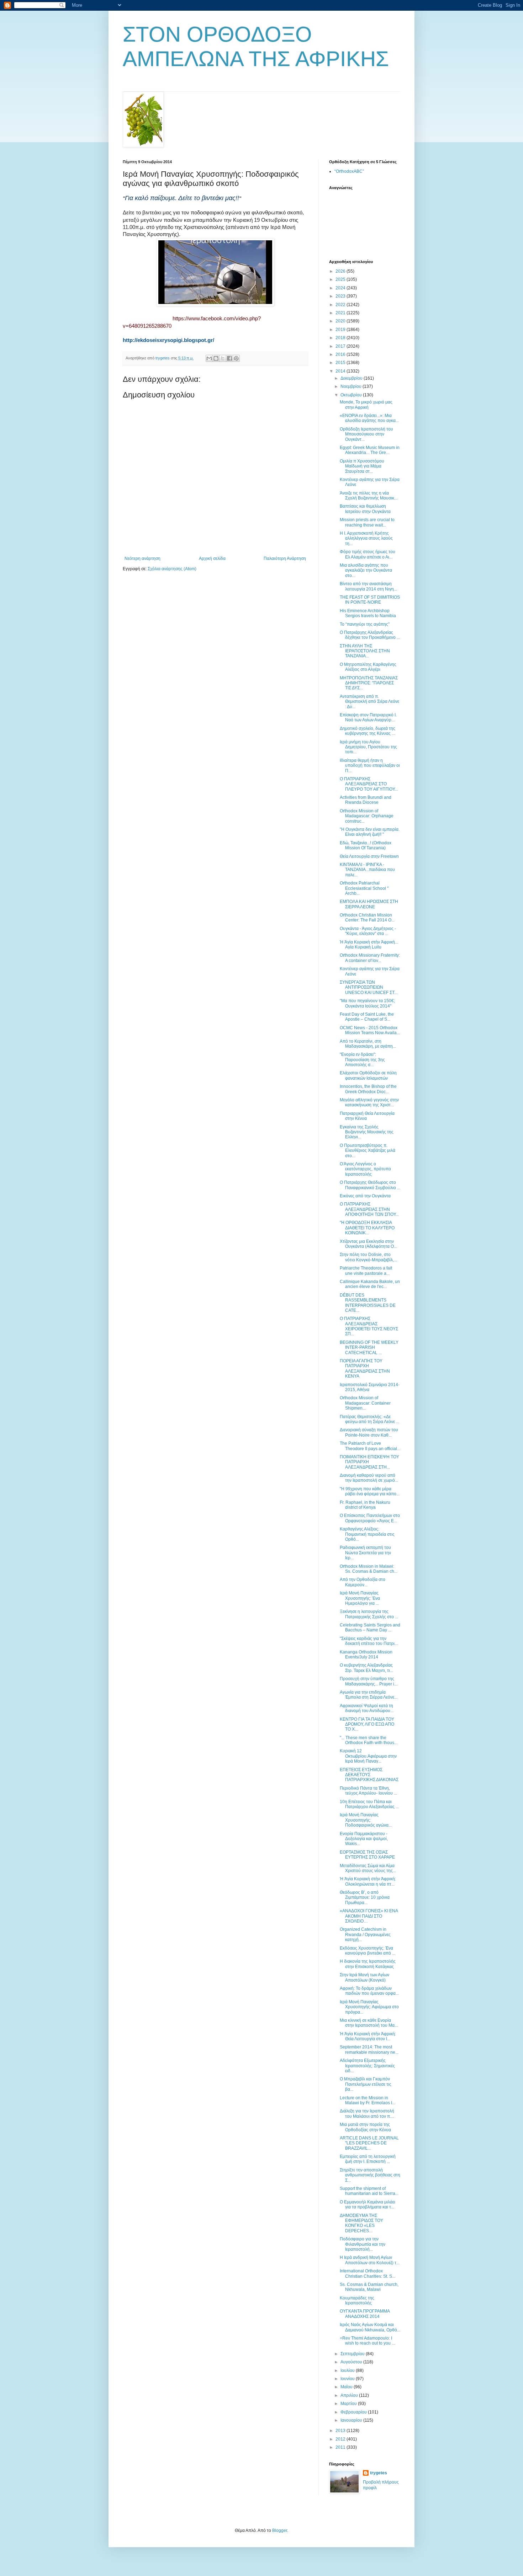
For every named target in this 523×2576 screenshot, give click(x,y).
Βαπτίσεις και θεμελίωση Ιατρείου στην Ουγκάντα (365, 509)
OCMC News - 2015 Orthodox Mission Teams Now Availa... (370, 1030)
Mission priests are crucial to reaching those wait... (367, 522)
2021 (341, 313)
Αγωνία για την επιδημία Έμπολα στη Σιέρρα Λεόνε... (369, 1695)
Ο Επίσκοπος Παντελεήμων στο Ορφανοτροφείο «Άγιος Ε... (370, 1518)
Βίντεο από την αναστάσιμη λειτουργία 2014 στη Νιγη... (368, 586)
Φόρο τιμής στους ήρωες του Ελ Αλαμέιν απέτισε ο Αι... (368, 554)
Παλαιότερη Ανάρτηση (285, 559)
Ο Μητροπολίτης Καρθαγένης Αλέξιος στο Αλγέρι (368, 667)
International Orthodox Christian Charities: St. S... (368, 2273)
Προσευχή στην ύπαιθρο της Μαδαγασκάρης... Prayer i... (369, 1681)
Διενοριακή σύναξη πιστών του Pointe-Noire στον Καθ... (369, 1432)
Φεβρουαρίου (354, 2412)
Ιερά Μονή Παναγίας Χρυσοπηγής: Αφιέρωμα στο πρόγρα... (369, 2007)
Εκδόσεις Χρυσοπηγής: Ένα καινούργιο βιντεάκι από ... (368, 1951)
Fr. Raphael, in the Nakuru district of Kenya (365, 1505)
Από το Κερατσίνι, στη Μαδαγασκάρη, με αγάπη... (368, 1044)
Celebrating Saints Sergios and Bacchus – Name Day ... (370, 1628)
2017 (341, 346)
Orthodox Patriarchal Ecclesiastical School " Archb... (364, 888)
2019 (341, 330)
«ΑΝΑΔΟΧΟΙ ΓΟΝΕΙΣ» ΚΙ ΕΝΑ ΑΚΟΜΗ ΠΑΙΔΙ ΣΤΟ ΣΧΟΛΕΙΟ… (369, 1916)
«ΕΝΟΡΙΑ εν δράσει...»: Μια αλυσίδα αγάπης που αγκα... (369, 418)
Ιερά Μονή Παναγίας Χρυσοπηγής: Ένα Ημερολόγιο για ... (360, 1598)
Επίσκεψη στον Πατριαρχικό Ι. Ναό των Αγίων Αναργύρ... (368, 717)
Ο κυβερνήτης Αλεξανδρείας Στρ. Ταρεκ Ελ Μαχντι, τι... (366, 1668)
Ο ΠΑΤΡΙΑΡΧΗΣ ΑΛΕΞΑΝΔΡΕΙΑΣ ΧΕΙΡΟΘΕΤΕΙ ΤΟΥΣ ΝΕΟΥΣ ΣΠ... (369, 1326)
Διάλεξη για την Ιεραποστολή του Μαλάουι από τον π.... (367, 2113)
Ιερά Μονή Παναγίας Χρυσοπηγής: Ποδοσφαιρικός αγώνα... (366, 1820)
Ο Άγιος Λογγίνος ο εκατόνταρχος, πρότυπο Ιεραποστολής (365, 1169)
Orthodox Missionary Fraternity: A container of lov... (370, 958)
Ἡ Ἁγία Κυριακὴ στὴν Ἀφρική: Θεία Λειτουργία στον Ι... (368, 2036)
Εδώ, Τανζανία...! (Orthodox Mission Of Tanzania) (366, 845)
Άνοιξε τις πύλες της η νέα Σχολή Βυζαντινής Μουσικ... (369, 496)
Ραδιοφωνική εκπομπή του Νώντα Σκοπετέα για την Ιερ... (365, 1553)
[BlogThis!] (216, 358)
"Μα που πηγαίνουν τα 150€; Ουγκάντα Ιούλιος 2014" (367, 1003)
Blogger (280, 2530)
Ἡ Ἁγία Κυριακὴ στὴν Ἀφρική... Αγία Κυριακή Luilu (369, 945)
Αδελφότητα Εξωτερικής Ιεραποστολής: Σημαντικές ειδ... (367, 2066)
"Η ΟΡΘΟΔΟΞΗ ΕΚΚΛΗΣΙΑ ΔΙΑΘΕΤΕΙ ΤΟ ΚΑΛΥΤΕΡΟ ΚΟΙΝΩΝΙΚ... (367, 1228)
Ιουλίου (348, 2371)
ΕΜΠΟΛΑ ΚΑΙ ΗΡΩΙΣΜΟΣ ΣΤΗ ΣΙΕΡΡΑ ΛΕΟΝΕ (369, 904)
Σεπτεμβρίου (353, 2354)
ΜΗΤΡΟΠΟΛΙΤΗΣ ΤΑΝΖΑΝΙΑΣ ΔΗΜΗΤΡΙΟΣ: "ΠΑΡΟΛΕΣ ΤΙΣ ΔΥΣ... (369, 683)
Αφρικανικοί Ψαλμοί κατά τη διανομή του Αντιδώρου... (367, 1708)
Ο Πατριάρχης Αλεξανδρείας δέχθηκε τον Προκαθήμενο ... (370, 635)
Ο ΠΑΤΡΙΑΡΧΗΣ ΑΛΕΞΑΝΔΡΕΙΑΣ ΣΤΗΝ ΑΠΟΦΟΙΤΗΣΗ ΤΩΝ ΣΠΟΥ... (369, 1209)
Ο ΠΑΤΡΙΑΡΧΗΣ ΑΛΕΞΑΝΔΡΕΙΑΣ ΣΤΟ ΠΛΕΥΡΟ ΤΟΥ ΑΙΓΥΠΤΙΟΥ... (369, 784)
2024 (341, 288)
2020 (341, 321)
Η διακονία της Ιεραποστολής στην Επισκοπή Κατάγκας (368, 1964)
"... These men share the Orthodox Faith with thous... (369, 1740)
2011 (341, 2447)
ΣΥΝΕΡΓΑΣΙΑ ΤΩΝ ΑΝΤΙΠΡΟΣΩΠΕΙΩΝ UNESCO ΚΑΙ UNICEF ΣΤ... (369, 987)
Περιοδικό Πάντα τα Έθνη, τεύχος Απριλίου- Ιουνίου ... (368, 1791)
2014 (341, 371)
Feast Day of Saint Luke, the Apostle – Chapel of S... (367, 1017)
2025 (341, 279)
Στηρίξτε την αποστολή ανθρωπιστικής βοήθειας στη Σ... (370, 2175)
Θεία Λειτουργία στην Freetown (369, 856)
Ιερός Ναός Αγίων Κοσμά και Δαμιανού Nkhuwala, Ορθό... (370, 2327)
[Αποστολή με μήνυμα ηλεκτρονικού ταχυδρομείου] (209, 358)
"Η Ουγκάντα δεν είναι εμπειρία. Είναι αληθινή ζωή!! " (370, 832)
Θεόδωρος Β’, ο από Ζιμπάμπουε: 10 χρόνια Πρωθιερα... (365, 1898)
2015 (341, 363)
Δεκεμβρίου (352, 378)
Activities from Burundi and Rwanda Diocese (366, 800)
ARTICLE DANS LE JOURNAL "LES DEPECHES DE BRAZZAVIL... (369, 2143)
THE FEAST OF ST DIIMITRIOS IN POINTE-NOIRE (370, 600)
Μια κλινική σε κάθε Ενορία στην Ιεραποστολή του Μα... (369, 2023)
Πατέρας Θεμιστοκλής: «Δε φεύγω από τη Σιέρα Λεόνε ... (369, 1419)
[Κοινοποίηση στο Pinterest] (236, 358)
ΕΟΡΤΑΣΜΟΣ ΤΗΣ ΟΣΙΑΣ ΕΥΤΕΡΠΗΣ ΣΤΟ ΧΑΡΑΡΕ (367, 1855)
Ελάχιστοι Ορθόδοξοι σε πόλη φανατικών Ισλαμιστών (368, 1075)
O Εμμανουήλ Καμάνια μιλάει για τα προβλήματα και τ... (368, 2204)
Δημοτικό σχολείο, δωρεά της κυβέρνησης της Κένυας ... (368, 731)
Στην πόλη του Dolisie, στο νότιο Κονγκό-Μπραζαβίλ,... (368, 1257)
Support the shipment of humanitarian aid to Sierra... (369, 2191)
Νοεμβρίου (352, 386)
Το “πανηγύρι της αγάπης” (365, 624)
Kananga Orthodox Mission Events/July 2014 (366, 1655)
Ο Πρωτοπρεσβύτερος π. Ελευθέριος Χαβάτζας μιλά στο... (368, 1151)
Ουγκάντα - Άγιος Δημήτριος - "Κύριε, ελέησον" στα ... (368, 931)
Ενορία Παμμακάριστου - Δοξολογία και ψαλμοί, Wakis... (364, 1839)
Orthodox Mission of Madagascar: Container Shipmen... (365, 1403)
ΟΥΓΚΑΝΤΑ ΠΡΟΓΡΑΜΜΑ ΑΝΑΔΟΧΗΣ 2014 (365, 2314)
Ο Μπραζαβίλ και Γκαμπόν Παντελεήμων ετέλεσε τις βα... (366, 2084)
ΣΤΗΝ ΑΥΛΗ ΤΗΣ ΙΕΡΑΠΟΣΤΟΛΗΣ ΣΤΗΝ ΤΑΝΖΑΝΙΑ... (365, 651)
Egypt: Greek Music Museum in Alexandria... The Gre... (370, 450)
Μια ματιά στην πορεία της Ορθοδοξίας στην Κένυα (365, 2127)
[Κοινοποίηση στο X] (223, 358)
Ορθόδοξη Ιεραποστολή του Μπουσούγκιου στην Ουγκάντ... (366, 434)
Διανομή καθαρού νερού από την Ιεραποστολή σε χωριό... (369, 1478)
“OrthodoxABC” (349, 171)
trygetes (379, 2473)
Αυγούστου (352, 2362)
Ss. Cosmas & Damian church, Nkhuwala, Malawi (369, 2287)
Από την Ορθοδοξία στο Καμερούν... (363, 1582)
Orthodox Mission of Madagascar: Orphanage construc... (367, 816)
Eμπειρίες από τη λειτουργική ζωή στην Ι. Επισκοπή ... (368, 2159)
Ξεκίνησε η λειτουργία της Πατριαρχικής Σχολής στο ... (369, 1614)
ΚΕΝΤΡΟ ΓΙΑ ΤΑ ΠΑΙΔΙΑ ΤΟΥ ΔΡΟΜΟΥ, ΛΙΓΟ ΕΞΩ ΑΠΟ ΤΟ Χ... (367, 1724)
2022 (341, 305)
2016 (341, 354)
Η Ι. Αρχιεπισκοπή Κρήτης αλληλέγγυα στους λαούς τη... (366, 538)
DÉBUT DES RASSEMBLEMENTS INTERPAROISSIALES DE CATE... (368, 1303)
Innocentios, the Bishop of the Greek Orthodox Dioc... (368, 1089)
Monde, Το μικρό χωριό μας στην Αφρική (366, 405)
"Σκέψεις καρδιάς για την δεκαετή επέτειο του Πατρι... (369, 1641)
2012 (341, 2439)
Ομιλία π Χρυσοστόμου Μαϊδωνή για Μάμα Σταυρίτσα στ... (362, 466)
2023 (341, 296)
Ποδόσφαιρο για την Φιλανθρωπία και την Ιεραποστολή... (363, 2244)
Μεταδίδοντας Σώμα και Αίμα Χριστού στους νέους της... (368, 1868)
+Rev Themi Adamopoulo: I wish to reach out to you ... (367, 2341)
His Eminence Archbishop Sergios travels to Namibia (368, 613)
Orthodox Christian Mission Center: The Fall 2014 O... (367, 918)
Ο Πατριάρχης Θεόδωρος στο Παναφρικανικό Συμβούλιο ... (370, 1185)
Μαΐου (347, 2387)
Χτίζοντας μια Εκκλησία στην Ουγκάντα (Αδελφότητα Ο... (368, 1244)
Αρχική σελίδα (212, 559)
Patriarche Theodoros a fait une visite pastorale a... (366, 1271)
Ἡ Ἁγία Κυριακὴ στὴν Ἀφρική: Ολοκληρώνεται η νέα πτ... (368, 1881)
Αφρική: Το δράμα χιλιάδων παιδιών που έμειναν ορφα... (369, 1991)
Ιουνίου (348, 2379)
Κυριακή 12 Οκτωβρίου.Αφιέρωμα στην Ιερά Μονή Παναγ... (368, 1756)
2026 (341, 271)
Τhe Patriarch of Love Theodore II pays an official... (370, 1446)
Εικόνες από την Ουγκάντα (365, 1196)
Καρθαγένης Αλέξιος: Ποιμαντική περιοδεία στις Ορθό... (367, 1534)
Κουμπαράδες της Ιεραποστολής (357, 2300)
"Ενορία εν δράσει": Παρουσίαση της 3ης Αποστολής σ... (362, 1060)
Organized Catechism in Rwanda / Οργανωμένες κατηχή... (365, 1934)
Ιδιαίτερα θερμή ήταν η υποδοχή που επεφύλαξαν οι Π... (370, 766)
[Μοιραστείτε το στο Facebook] (229, 358)
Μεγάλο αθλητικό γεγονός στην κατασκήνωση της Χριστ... (369, 1102)
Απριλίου (350, 2395)
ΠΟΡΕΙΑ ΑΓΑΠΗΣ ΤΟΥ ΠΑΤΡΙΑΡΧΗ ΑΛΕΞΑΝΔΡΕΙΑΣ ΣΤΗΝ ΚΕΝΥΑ (365, 1369)
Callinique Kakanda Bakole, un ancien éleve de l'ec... (370, 1284)
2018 (341, 338)
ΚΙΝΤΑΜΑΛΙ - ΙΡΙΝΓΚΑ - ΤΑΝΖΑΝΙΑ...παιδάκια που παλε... (367, 870)
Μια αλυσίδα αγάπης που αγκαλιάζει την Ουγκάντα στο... (366, 570)
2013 (341, 2431)
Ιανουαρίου (352, 2420)
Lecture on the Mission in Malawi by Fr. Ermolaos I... (368, 2100)
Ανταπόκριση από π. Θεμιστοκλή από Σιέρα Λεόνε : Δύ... (369, 702)
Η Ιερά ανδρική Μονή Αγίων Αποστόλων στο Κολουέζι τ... (370, 2260)
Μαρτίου (349, 2404)
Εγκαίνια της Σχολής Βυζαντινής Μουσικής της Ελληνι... (367, 1132)
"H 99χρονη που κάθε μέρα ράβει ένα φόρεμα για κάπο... (370, 1491)
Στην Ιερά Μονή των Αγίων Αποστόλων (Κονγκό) (364, 1977)
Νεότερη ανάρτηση (142, 559)
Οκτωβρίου (352, 395)
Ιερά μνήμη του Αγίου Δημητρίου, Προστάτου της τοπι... (368, 747)
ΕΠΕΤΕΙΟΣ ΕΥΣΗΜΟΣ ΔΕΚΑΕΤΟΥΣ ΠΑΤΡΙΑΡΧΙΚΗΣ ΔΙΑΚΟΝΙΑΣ (369, 1775)
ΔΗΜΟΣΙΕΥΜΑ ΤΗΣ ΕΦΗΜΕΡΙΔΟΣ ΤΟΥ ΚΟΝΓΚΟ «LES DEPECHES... (361, 2223)
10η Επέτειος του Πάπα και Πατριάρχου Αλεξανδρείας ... (369, 1804)
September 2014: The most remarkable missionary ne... (369, 2049)
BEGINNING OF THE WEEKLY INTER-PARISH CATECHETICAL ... (369, 1348)
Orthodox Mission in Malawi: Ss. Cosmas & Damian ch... (369, 1569)
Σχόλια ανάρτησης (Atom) (172, 569)
